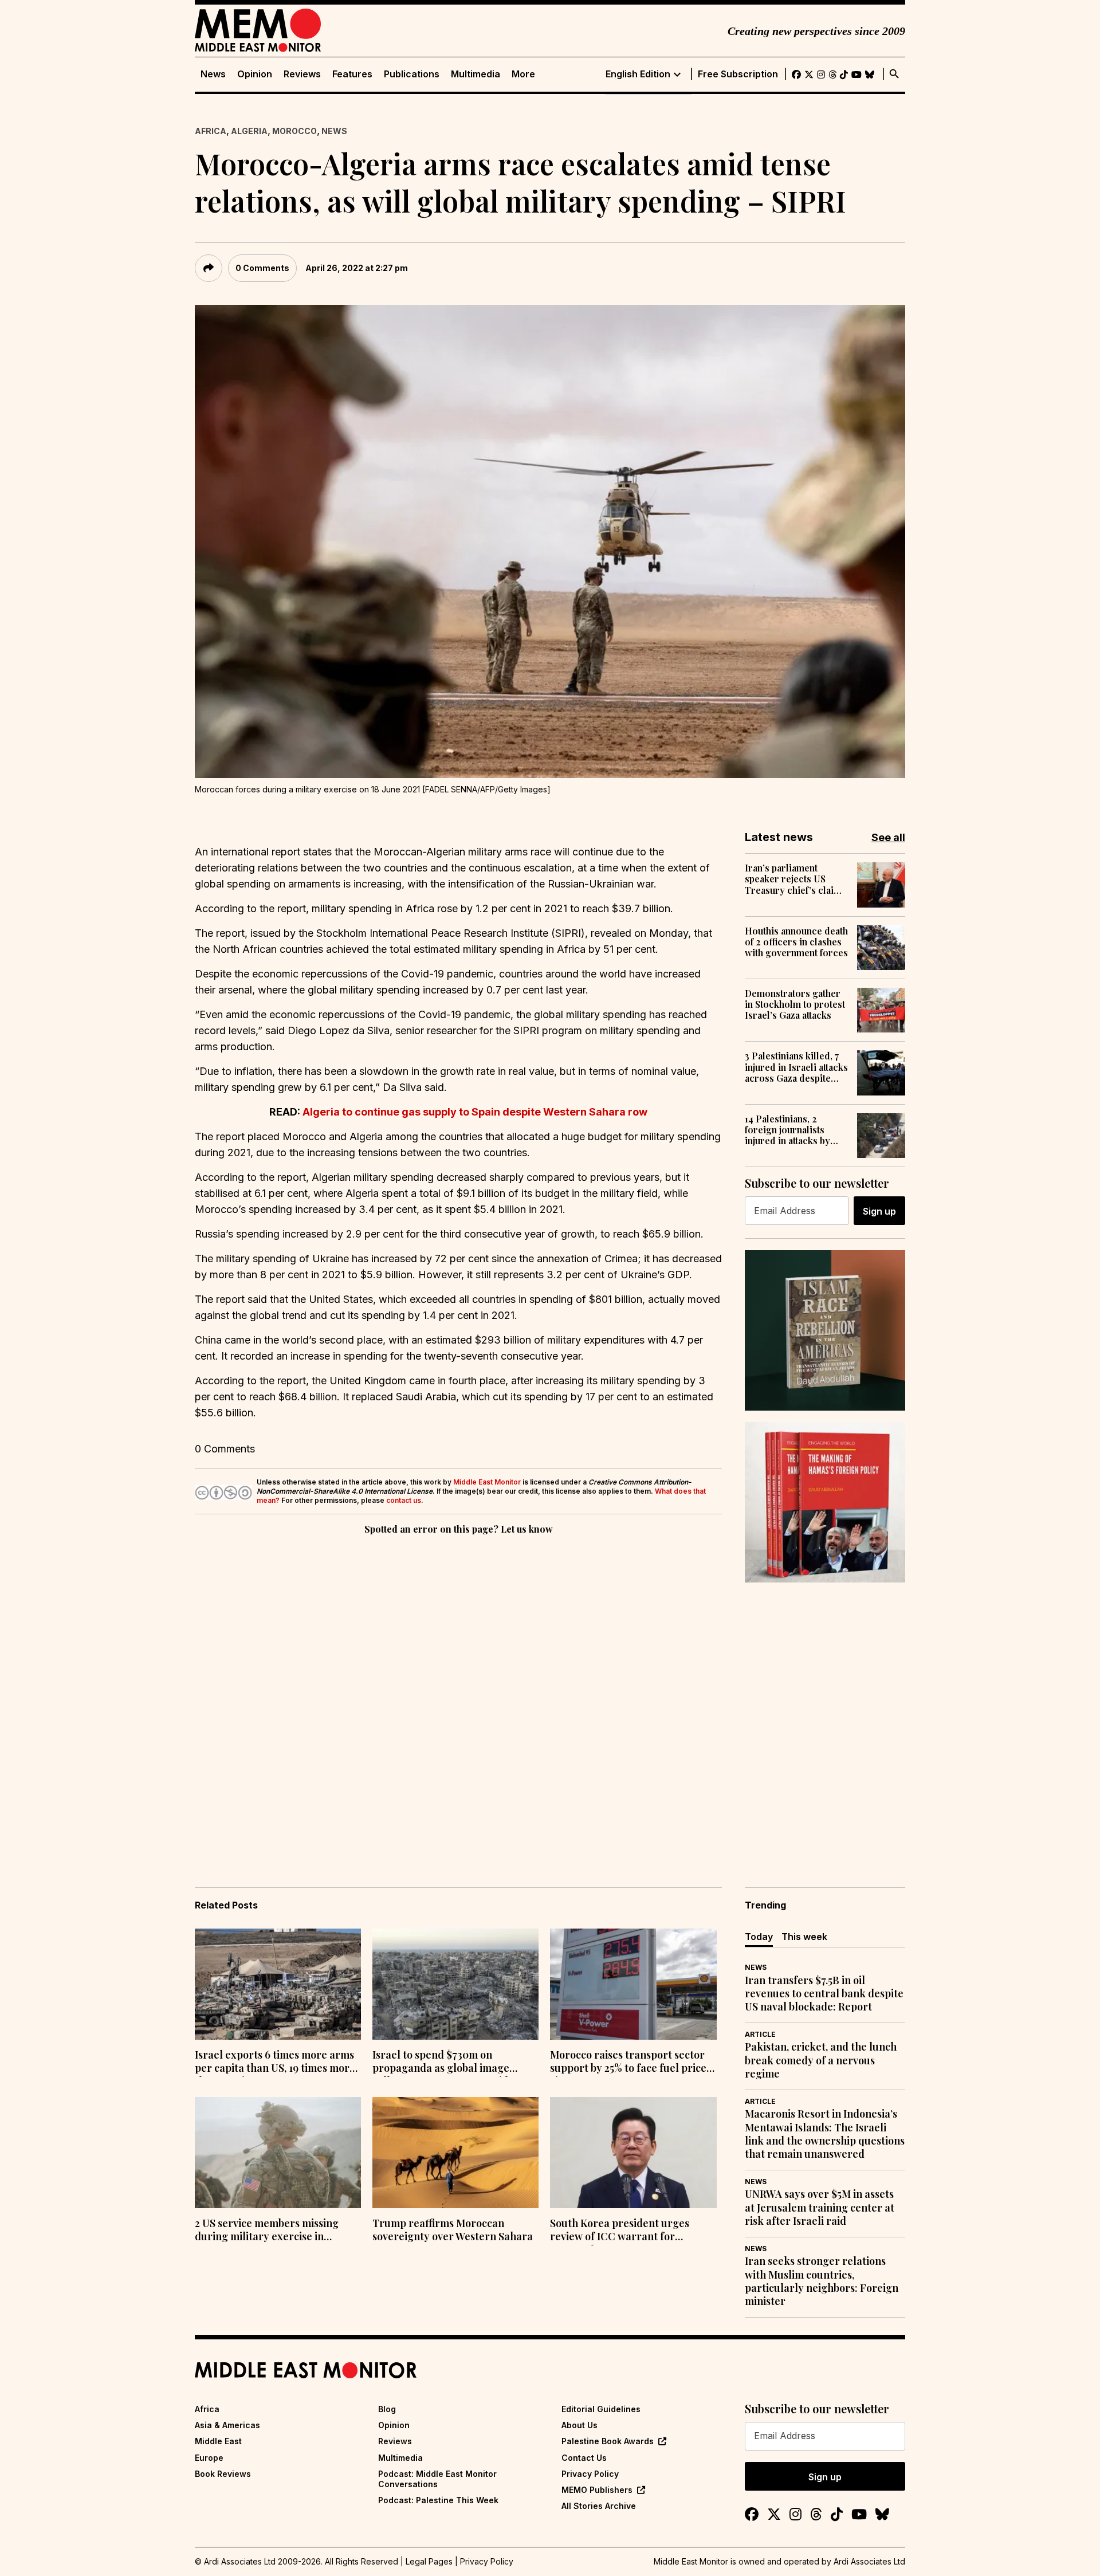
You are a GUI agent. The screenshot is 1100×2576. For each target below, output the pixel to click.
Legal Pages (429, 2561)
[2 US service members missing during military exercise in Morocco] (278, 2153)
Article (760, 2034)
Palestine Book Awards (608, 2441)
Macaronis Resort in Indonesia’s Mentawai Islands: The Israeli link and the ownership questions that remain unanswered (825, 2134)
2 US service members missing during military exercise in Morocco (267, 2231)
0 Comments (262, 268)
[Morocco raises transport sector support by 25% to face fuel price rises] (633, 1984)
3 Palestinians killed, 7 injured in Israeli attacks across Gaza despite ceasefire (796, 1067)
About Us (580, 2425)
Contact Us (584, 2458)
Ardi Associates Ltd (869, 2561)
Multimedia (476, 74)
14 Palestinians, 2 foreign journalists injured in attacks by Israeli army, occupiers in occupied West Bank (795, 1130)
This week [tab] (804, 1937)
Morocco (294, 131)
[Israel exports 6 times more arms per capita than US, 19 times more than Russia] (278, 1984)
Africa (211, 131)
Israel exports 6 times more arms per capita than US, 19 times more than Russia (275, 2063)
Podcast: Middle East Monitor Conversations (437, 2479)
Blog (387, 2409)
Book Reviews (223, 2474)
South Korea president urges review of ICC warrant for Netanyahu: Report (620, 2231)
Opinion (255, 74)
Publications (412, 74)
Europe (209, 2458)
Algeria (249, 131)
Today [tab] (759, 1937)
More (523, 74)
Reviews (302, 74)
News (213, 74)
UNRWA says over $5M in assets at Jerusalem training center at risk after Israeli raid (820, 2208)
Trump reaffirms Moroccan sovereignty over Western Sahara (453, 2230)
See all (888, 837)
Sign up (879, 1211)
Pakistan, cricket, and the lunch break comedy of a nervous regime (821, 2060)
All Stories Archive (599, 2506)
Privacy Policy (590, 2474)
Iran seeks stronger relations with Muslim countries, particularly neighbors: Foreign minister (822, 2281)
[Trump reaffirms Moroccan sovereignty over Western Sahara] (455, 2153)
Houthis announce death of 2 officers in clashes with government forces (796, 942)
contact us (404, 1500)
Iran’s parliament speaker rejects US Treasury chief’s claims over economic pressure (795, 879)
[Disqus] (458, 1695)
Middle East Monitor (487, 1482)
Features (352, 74)
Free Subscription (738, 74)
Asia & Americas (227, 2425)
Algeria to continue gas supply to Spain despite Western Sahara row (475, 1112)
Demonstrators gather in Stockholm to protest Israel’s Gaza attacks (795, 1004)
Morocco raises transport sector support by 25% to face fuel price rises (628, 2063)
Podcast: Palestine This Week (438, 2500)
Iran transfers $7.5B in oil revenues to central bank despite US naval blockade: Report (824, 1994)
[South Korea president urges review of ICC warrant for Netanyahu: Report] (633, 2153)
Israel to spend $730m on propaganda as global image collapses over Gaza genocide (443, 2063)
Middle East (218, 2441)
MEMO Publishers (597, 2490)
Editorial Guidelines (601, 2409)
